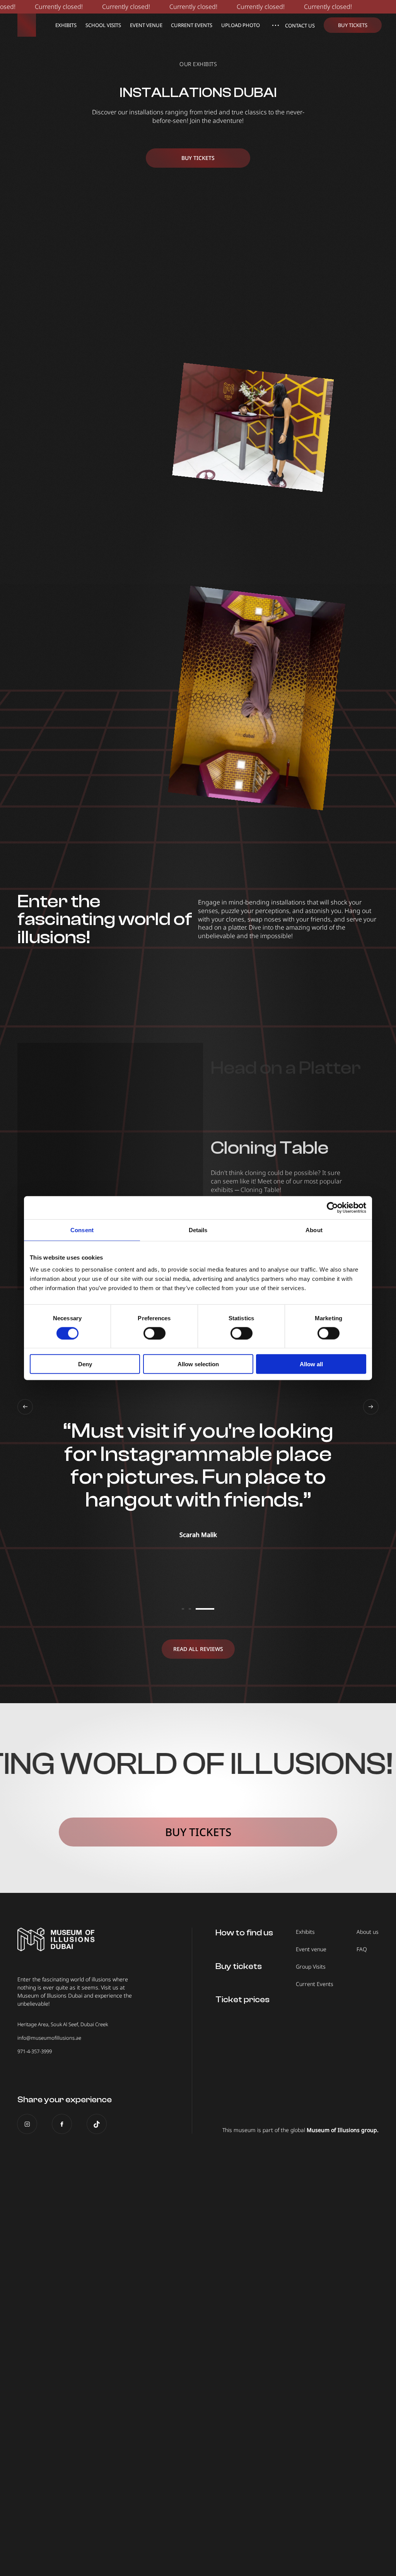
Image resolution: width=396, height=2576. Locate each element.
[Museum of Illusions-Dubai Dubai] (27, 25)
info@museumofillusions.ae (49, 2038)
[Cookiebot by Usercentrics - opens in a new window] (332, 1207)
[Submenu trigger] (275, 25)
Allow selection (198, 1364)
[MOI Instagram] (27, 2124)
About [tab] (314, 1230)
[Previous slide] (25, 1407)
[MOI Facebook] (62, 2124)
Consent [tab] (82, 1230)
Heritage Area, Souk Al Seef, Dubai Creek (63, 2024)
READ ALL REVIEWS (198, 1649)
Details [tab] (198, 1230)
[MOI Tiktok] (97, 2124)
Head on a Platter (286, 1068)
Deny (85, 1364)
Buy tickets (198, 158)
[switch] (154, 1333)
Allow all (311, 1364)
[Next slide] (371, 1407)
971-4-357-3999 (35, 2051)
